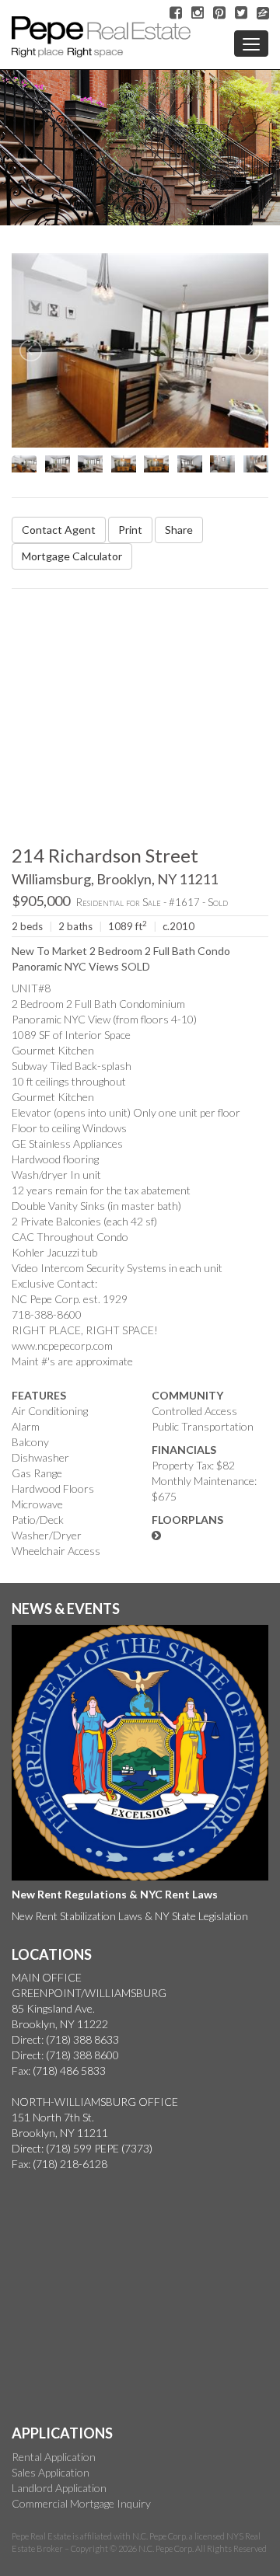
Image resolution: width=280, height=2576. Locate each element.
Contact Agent (59, 530)
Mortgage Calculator (72, 556)
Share (179, 530)
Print (130, 530)
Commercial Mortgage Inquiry (81, 2503)
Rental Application (54, 2457)
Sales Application (51, 2472)
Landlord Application (59, 2488)
